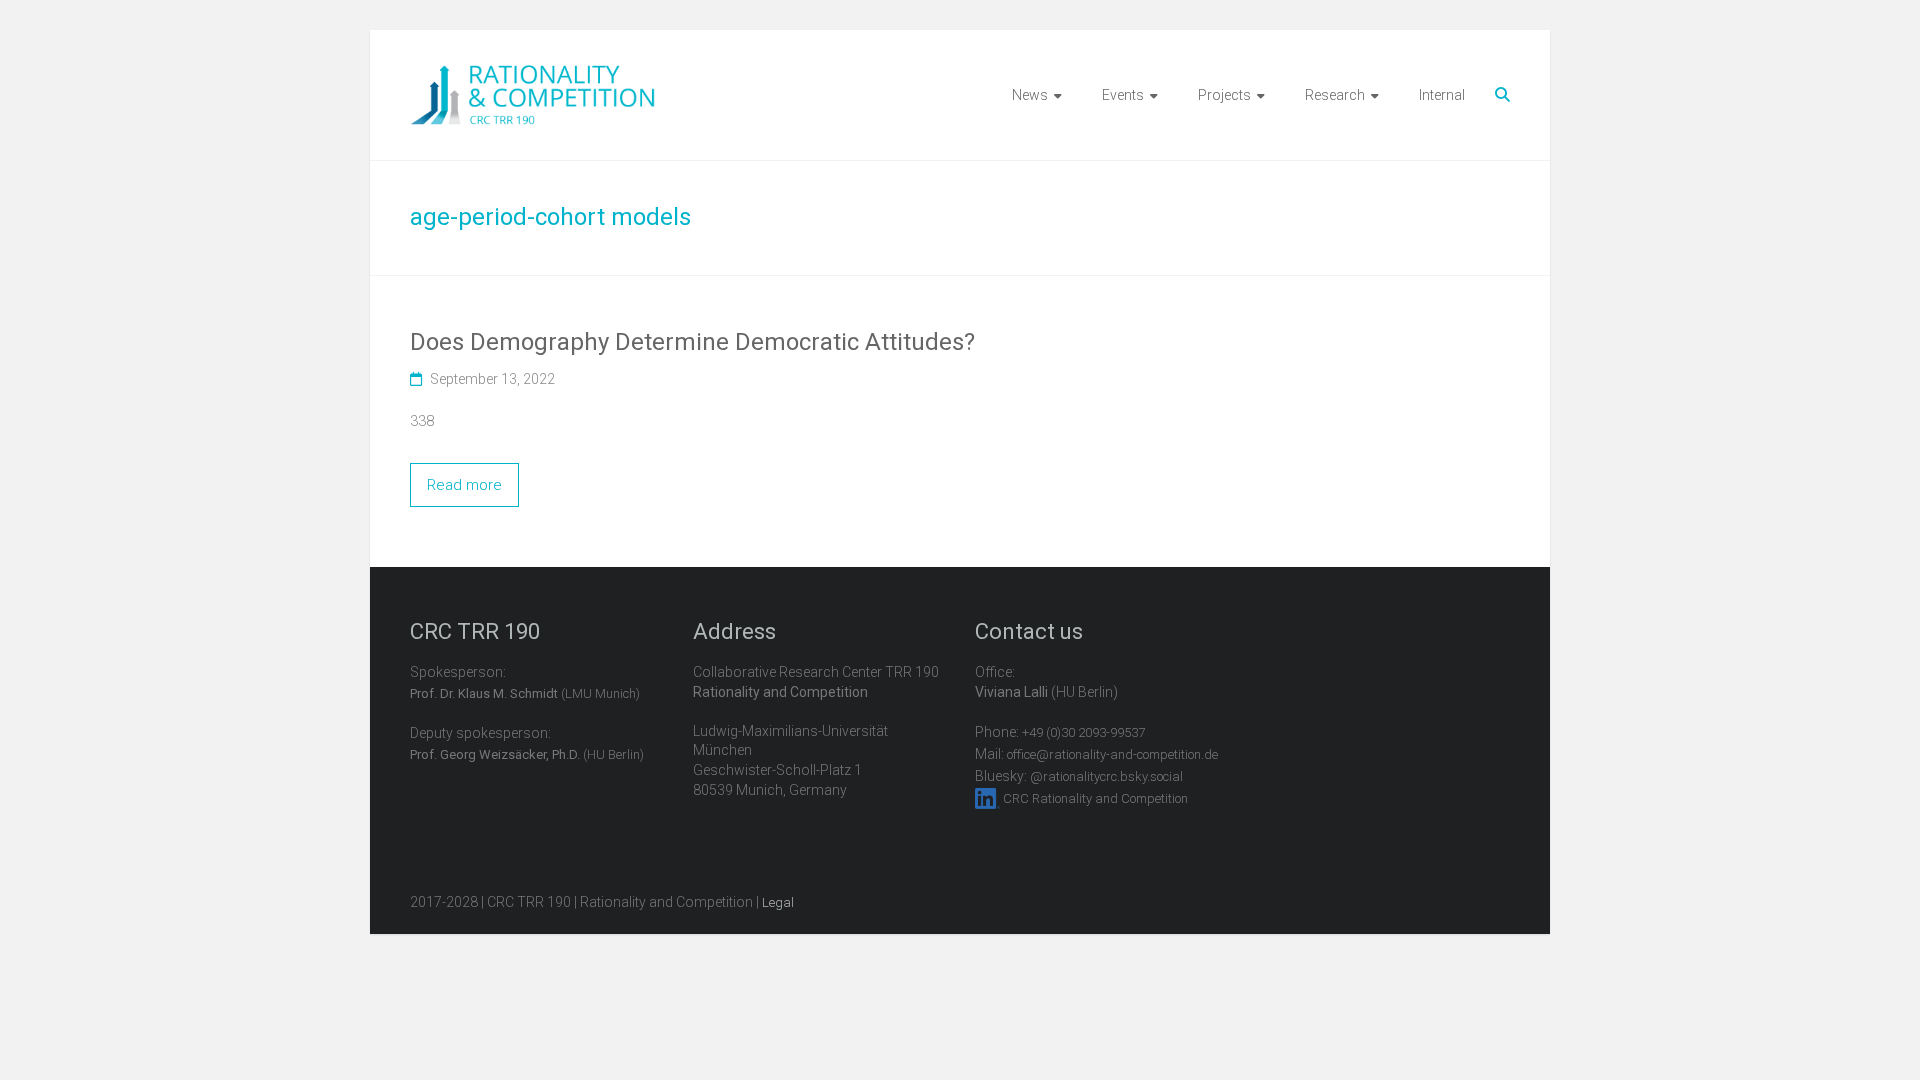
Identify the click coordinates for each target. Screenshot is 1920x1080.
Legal (778, 902)
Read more (464, 485)
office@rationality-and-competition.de (1112, 754)
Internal (1442, 95)
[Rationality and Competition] (532, 76)
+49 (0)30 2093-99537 (1083, 732)
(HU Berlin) (527, 754)
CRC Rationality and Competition (1095, 798)
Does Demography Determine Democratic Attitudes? (692, 342)
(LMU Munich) (525, 693)
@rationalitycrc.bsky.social (1106, 776)
